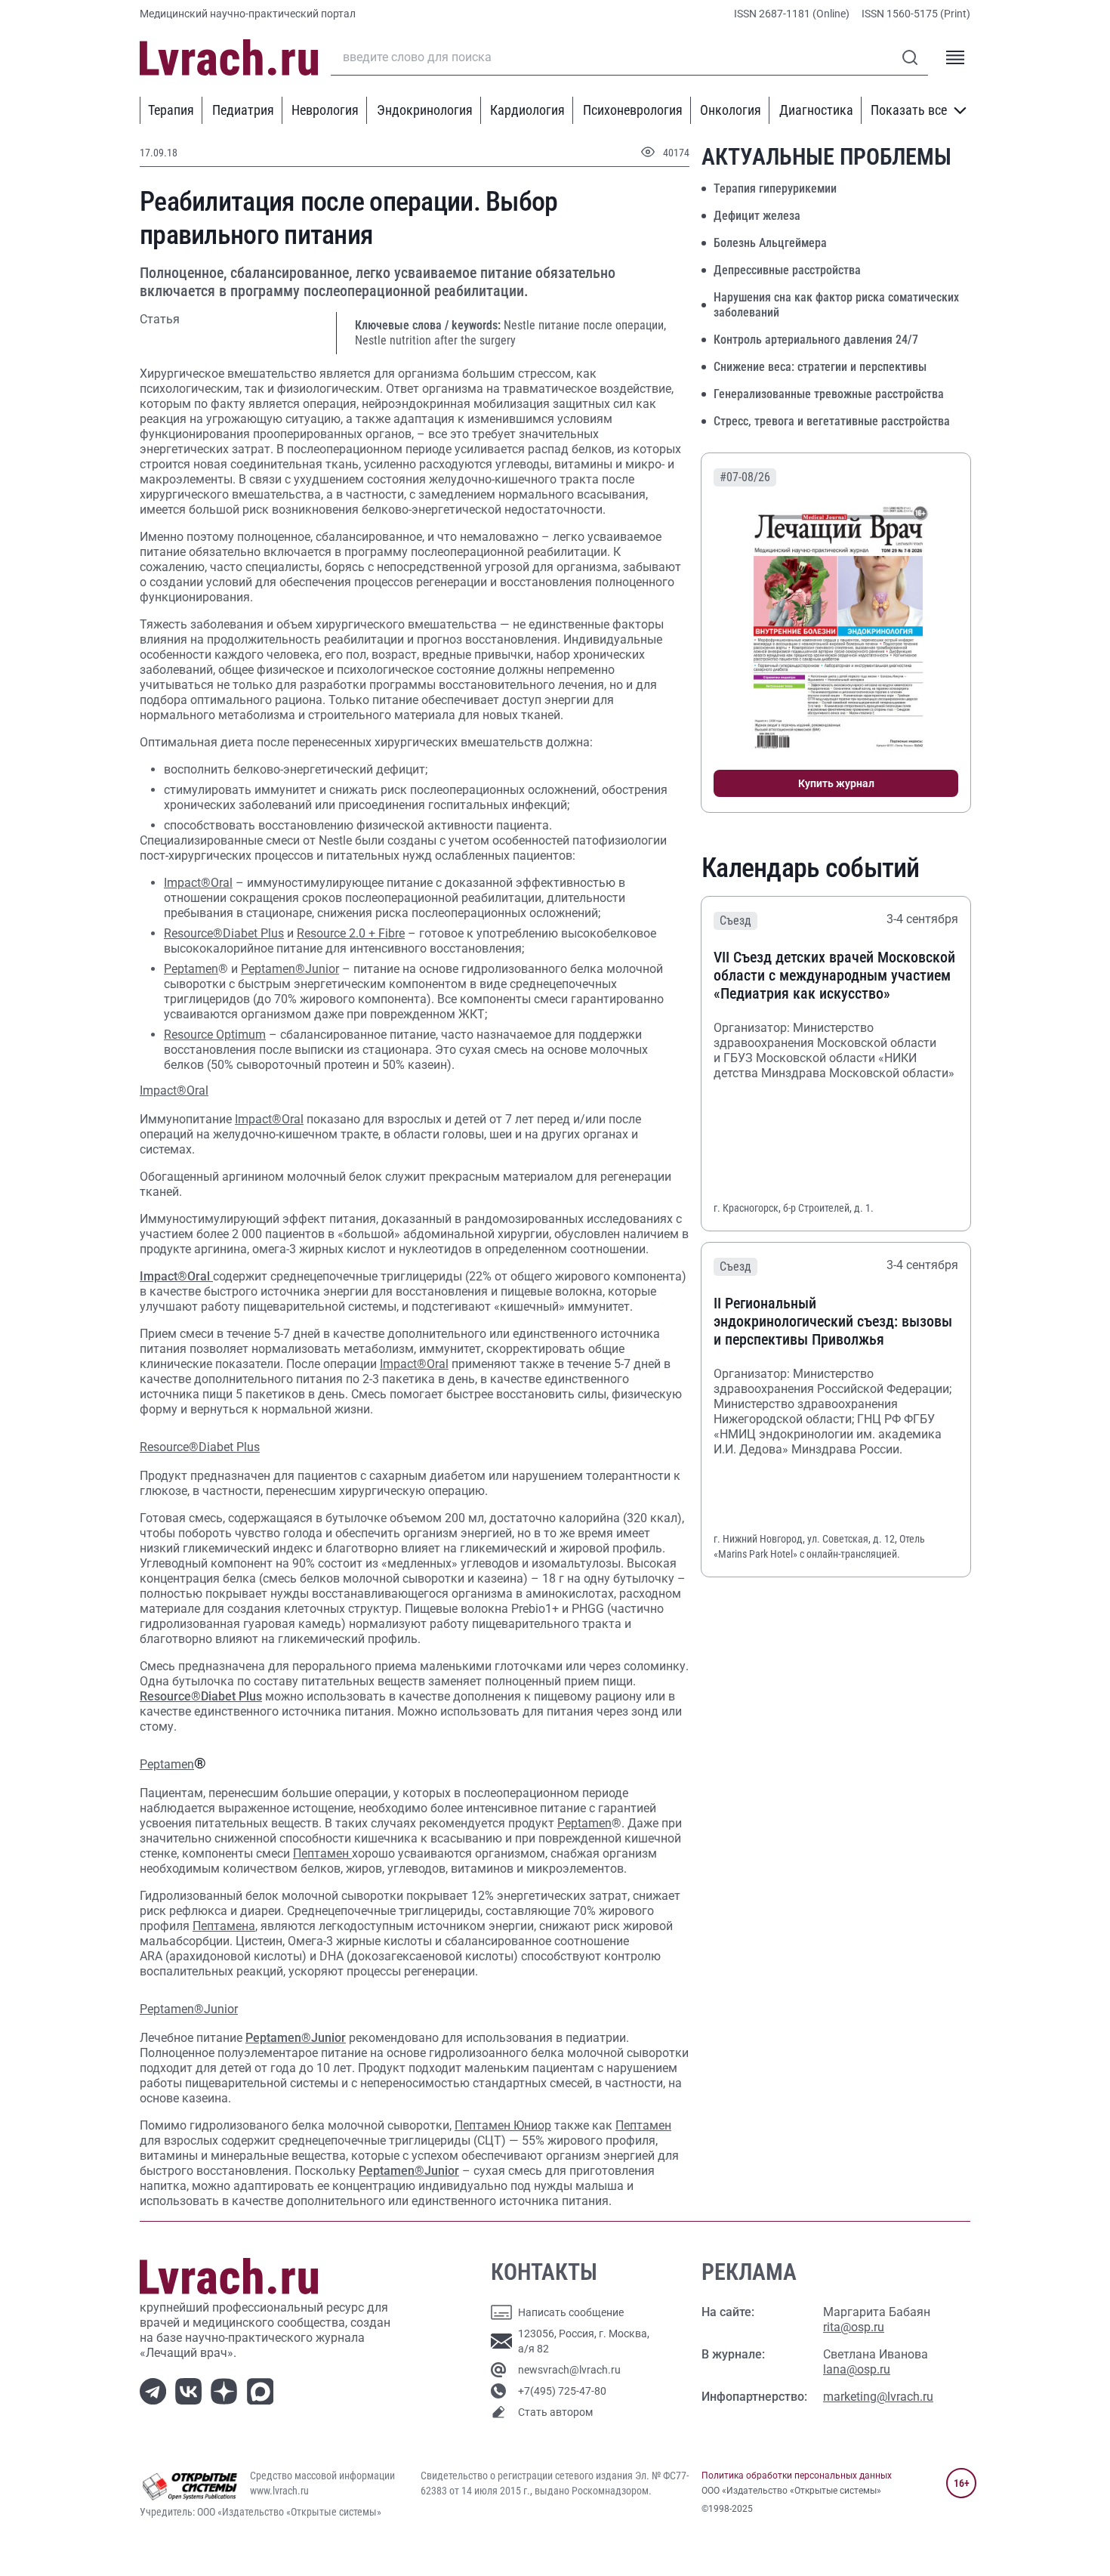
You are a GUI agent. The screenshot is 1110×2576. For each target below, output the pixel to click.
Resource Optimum (215, 1035)
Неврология (325, 110)
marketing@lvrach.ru (878, 2397)
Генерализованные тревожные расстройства (829, 394)
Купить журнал (836, 783)
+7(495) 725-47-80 (562, 2391)
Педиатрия (243, 110)
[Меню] (955, 57)
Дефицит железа (757, 216)
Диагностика (816, 110)
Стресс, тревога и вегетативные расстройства (832, 421)
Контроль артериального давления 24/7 (816, 340)
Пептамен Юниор (503, 2125)
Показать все (909, 110)
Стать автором (555, 2412)
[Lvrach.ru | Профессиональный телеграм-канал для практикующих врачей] (156, 2391)
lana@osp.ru (857, 2369)
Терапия (171, 110)
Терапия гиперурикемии (775, 188)
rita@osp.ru (854, 2327)
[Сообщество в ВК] (191, 2391)
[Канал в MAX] (263, 2391)
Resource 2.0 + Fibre (351, 933)
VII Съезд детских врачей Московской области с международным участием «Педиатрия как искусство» (834, 975)
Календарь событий (811, 868)
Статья (160, 319)
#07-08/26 (745, 477)
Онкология (731, 110)
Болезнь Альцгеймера (770, 243)
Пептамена (224, 1926)
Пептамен (322, 1853)
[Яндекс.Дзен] (227, 2391)
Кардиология (527, 110)
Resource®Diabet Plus (224, 933)
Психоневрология (633, 110)
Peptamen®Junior (290, 969)
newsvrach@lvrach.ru (569, 2370)
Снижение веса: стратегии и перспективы (820, 367)
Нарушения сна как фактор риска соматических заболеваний (836, 305)
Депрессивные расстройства (787, 270)
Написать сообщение (571, 2312)
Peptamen (191, 969)
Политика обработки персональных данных (797, 2476)
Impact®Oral (198, 883)
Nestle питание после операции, (585, 325)
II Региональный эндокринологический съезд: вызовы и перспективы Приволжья (833, 1321)
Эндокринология (425, 110)
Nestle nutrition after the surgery (435, 340)
